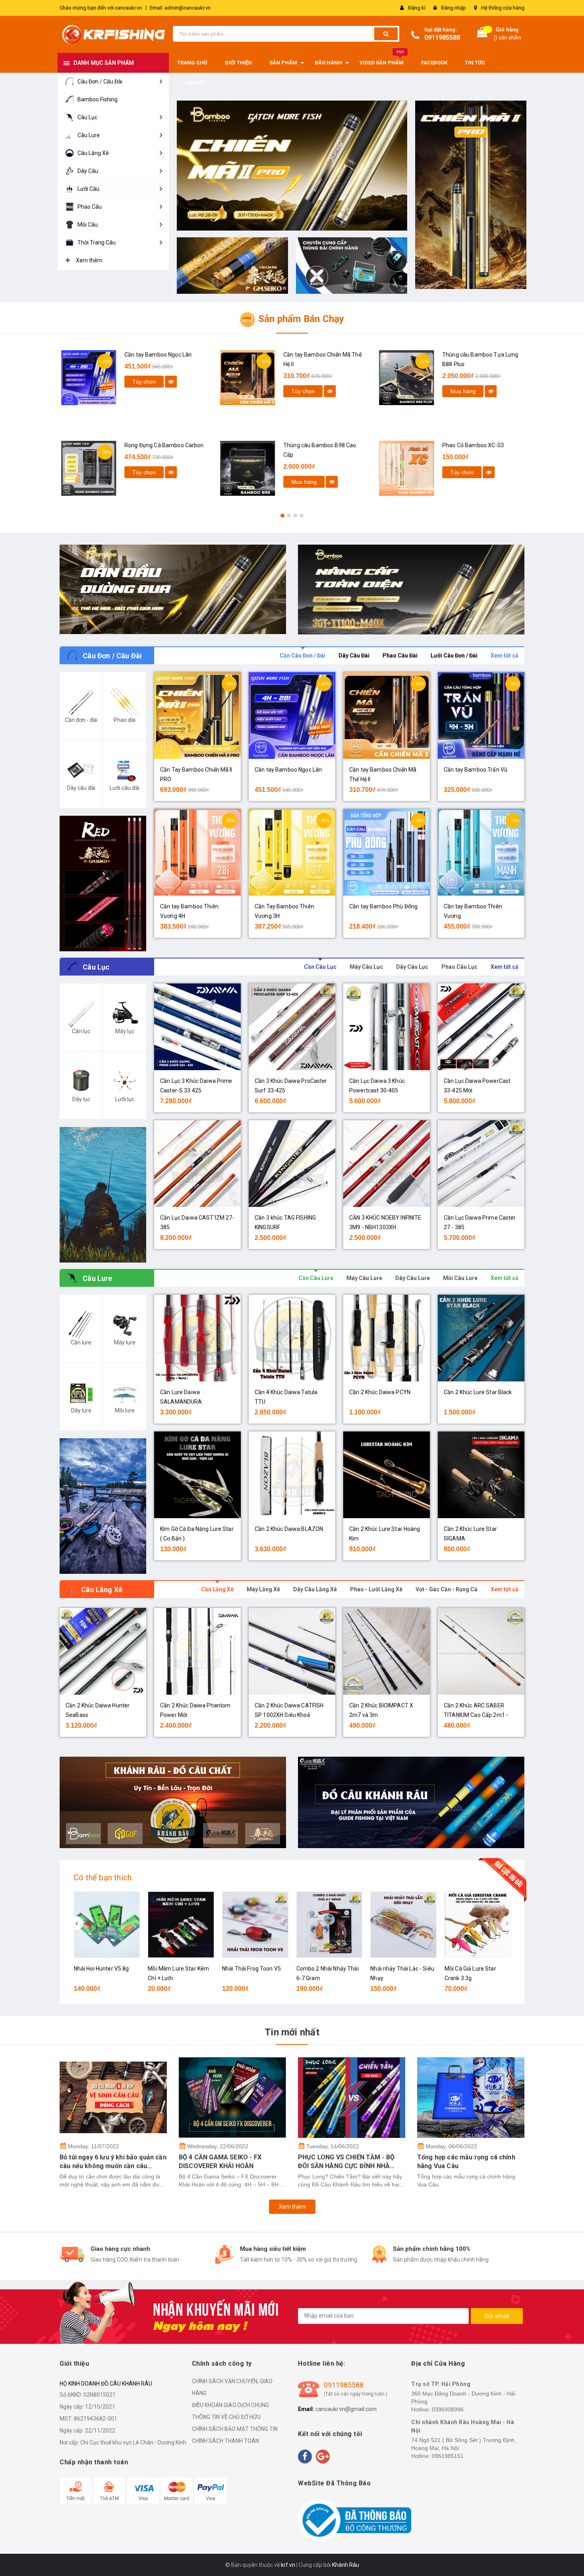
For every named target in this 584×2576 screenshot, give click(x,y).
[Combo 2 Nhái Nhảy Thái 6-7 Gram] (330, 1925)
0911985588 (442, 38)
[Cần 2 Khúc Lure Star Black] (481, 1338)
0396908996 (448, 2409)
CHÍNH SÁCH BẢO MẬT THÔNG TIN (235, 2429)
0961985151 (448, 2456)
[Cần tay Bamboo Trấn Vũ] (481, 716)
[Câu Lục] (103, 1195)
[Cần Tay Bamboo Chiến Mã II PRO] (197, 716)
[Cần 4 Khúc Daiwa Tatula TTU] (292, 1338)
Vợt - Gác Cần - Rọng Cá (447, 1589)
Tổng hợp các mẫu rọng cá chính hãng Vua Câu (347, 2162)
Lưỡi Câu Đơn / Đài (454, 656)
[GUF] (411, 590)
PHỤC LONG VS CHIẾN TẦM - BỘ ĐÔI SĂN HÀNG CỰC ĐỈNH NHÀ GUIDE (227, 2162)
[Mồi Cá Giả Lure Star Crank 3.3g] (478, 1925)
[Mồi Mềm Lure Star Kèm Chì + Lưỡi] (181, 1925)
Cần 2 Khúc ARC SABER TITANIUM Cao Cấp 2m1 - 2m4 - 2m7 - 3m (476, 1715)
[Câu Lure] (103, 1506)
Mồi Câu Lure (460, 1278)
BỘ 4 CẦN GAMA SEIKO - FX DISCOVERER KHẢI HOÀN (101, 2162)
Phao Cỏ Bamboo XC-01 (466, 355)
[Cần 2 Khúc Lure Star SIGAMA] (481, 1475)
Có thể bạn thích (102, 1878)
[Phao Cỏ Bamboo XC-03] (240, 468)
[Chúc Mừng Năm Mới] (292, 166)
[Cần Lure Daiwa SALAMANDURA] (197, 1338)
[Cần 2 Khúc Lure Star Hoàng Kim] (387, 1475)
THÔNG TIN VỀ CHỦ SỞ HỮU (226, 2417)
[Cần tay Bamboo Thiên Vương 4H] (471, 195)
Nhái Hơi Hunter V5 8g (102, 1969)
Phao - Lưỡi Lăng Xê (376, 1589)
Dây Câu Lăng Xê (315, 1589)
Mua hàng (138, 482)
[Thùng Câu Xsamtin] (352, 266)
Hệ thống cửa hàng (503, 8)
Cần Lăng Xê (217, 1589)
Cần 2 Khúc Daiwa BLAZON (289, 1529)
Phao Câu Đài (400, 656)
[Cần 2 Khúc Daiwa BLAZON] (292, 1475)
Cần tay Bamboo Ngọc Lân (288, 770)
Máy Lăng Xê (263, 1589)
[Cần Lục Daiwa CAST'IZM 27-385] (197, 1164)
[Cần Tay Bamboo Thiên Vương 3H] (292, 852)
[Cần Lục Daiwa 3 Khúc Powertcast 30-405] (387, 1027)
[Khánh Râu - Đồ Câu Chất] (173, 1802)
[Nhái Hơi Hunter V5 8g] (107, 1925)
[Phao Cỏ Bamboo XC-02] (399, 468)
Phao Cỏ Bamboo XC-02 (466, 445)
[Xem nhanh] (164, 391)
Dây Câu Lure (413, 1278)
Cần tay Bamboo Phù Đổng (383, 906)
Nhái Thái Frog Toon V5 (251, 1969)
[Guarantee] (355, 2520)
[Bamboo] (173, 590)
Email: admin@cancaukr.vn (180, 8)
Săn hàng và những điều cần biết (466, 2157)
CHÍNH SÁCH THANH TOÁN (225, 2441)
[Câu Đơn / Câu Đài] (103, 884)
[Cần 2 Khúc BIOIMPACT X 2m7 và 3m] (387, 1651)
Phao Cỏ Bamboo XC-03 (307, 445)
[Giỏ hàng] (482, 34)
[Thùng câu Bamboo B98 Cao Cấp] (81, 468)
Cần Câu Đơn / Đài (303, 656)
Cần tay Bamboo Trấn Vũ (476, 770)
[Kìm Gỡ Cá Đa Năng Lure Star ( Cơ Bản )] (197, 1475)
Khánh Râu (346, 2565)
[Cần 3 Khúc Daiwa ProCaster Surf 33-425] (292, 1027)
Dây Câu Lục (412, 967)
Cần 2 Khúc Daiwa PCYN (380, 1392)
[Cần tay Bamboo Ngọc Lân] (292, 716)
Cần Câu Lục (320, 967)
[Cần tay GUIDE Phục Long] (411, 1802)
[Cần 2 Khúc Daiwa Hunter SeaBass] (103, 1651)
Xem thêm (292, 2207)
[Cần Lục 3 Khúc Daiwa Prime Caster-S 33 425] (197, 1027)
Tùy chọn (137, 391)
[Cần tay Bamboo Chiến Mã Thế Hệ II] (81, 378)
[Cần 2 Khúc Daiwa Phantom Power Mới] (197, 1651)
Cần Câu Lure (316, 1278)
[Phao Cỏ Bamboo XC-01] (399, 378)
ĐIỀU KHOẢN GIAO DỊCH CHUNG (230, 2405)
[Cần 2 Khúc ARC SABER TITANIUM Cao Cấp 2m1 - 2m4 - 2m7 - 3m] (481, 1651)
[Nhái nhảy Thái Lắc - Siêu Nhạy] (403, 1925)
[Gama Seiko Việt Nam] (232, 265)
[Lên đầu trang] (570, 2560)
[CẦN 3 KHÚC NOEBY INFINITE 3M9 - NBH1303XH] (387, 1164)
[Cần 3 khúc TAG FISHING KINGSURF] (292, 1164)
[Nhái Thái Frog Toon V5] (255, 1925)
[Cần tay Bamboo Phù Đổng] (387, 852)
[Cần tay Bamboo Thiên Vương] (481, 852)
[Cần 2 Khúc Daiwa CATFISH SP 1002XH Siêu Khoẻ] (292, 1651)
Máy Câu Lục (366, 967)
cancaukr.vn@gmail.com (346, 2409)
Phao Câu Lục (459, 967)
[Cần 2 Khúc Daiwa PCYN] (387, 1338)
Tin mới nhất (292, 2032)
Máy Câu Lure (364, 1278)
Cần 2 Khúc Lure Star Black (478, 1392)
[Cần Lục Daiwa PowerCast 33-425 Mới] (481, 1027)
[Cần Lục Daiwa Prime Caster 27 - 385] (481, 1164)
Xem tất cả (505, 656)
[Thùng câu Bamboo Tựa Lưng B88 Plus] (240, 378)
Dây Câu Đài (354, 656)
